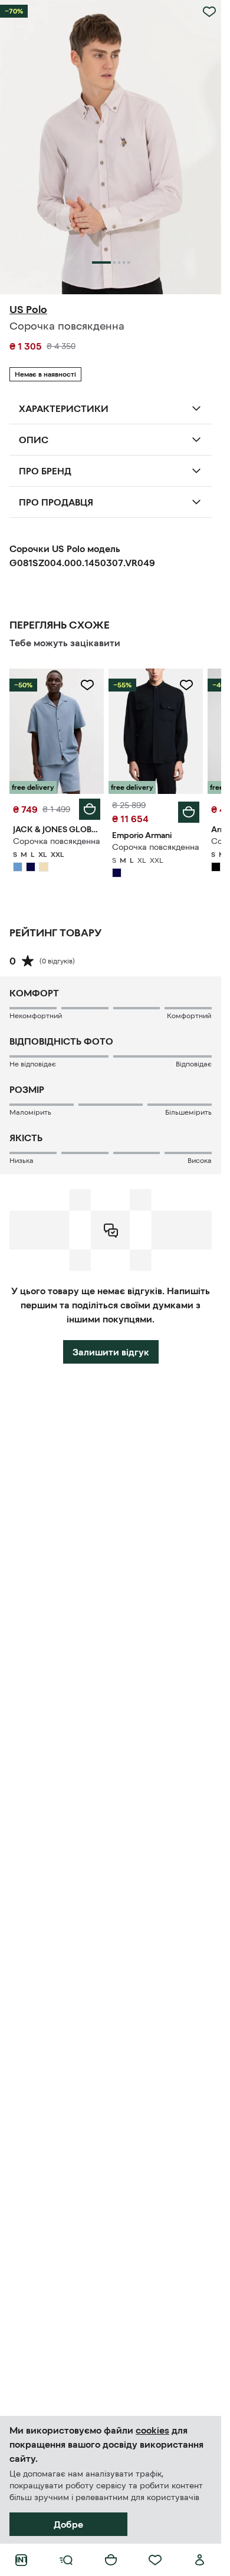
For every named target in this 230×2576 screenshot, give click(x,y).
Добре (68, 2524)
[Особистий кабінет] (200, 2560)
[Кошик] (111, 2560)
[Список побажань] (155, 2560)
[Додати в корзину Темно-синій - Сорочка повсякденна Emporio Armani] (189, 812)
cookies (152, 2430)
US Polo (28, 310)
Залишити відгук (111, 1352)
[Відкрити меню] (66, 2560)
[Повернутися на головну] (21, 2560)
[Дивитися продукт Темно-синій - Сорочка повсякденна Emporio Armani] (156, 731)
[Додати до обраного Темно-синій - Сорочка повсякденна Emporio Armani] (186, 685)
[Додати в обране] (209, 12)
